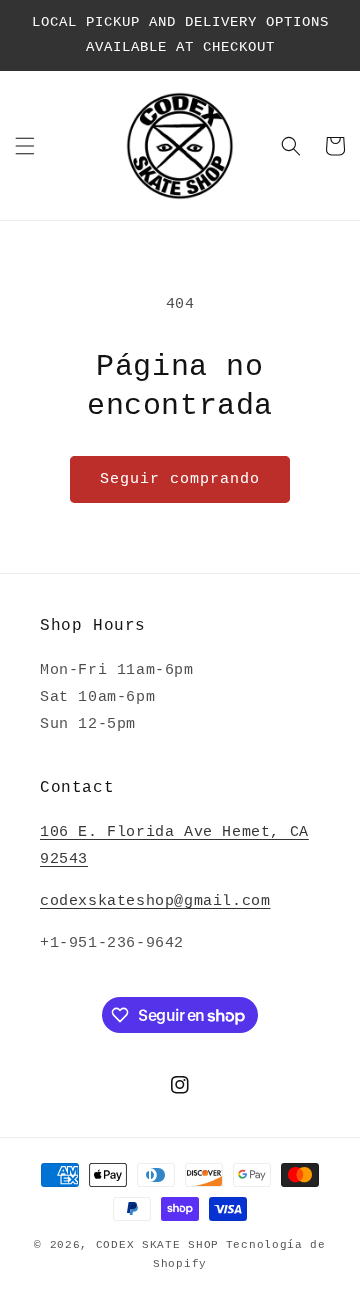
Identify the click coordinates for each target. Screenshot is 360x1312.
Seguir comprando (180, 479)
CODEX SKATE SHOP (157, 1245)
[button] (25, 146)
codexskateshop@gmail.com (155, 901)
